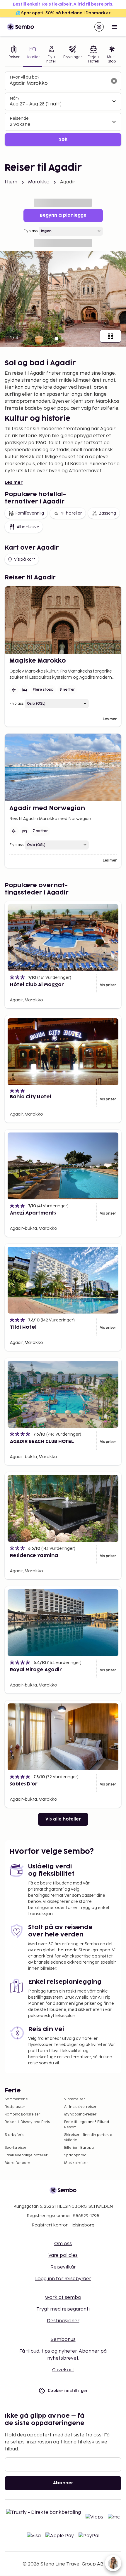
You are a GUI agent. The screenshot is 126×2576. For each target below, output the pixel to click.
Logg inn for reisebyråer (63, 2279)
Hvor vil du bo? (24, 77)
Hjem (11, 182)
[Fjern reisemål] (114, 81)
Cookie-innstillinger (68, 2391)
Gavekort (63, 2370)
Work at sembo (63, 2298)
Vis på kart (25, 559)
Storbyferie (15, 2135)
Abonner (63, 2483)
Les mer (14, 483)
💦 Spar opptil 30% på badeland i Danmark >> (63, 13)
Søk (63, 139)
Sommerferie (16, 2099)
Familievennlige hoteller (26, 2155)
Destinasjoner (63, 2321)
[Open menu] (114, 27)
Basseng (107, 513)
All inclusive (28, 527)
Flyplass (30, 231)
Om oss (63, 2244)
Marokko (39, 182)
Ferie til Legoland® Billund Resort (87, 2125)
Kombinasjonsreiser (22, 2114)
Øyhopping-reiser (80, 2114)
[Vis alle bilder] (110, 336)
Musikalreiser (76, 2163)
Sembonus (63, 2340)
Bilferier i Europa (79, 2148)
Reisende (19, 118)
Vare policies (63, 2255)
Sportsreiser (16, 2148)
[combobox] (58, 84)
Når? (15, 98)
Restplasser (15, 2107)
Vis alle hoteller (63, 1819)
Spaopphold (75, 2155)
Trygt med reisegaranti (63, 2309)
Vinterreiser (75, 2099)
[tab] (14, 55)
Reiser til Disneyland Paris (27, 2122)
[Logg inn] (99, 27)
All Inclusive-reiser (80, 2107)
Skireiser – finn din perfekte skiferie (88, 2138)
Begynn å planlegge (63, 215)
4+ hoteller (71, 513)
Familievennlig (30, 513)
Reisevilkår (63, 2267)
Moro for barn (17, 2163)
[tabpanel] (63, 109)
